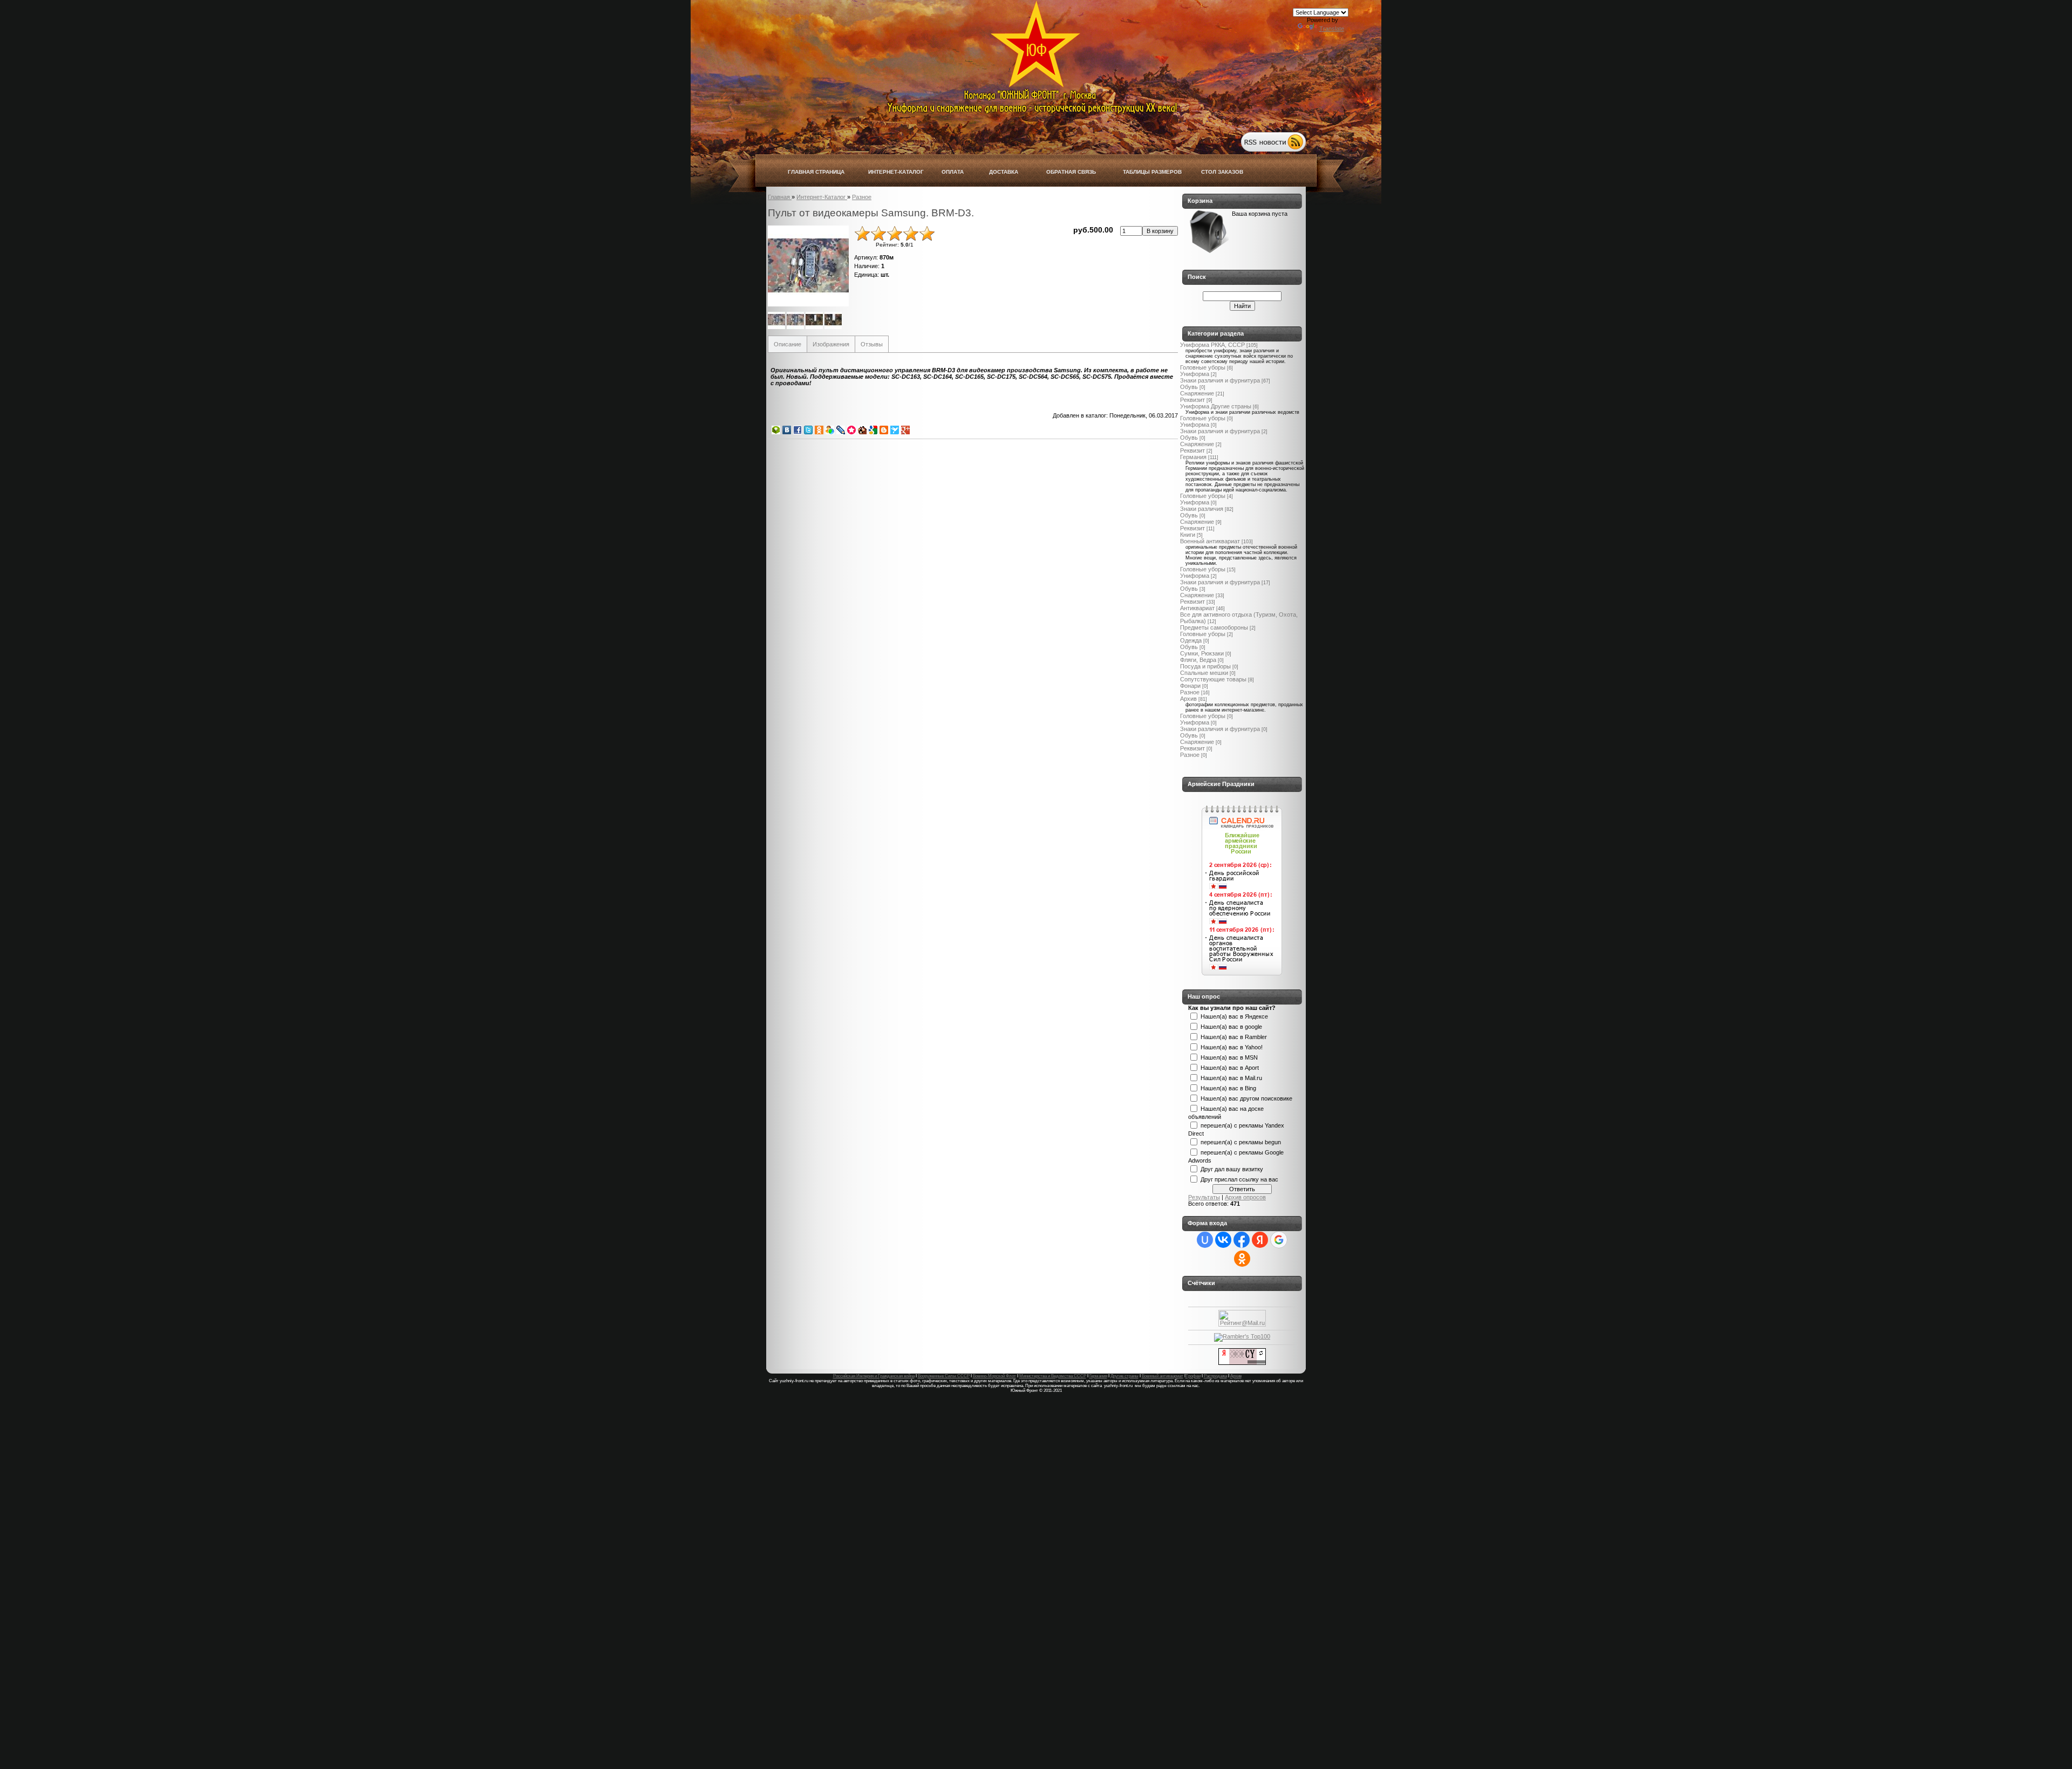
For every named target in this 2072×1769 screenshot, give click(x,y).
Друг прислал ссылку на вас (1239, 1179)
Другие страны (1124, 1376)
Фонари (1190, 686)
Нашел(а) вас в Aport (1230, 1067)
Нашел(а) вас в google (1231, 1026)
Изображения (831, 344)
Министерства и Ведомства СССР (1053, 1376)
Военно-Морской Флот (994, 1376)
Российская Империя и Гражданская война (874, 1376)
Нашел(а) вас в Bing (1228, 1088)
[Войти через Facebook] (1242, 1240)
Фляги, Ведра (1198, 660)
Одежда (1191, 640)
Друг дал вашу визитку (1232, 1169)
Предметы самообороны (1214, 627)
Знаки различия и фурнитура (1220, 380)
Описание (788, 344)
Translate (1332, 29)
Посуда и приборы (1205, 666)
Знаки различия (1202, 509)
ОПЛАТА (953, 172)
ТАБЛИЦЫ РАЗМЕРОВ (1152, 172)
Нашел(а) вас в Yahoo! (1232, 1047)
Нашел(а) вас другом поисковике (1246, 1098)
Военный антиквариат (1210, 541)
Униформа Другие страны (1216, 406)
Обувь (1189, 387)
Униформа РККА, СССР (1212, 345)
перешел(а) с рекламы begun (1241, 1142)
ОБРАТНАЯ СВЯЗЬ (1071, 172)
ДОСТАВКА (1004, 172)
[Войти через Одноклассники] (1242, 1259)
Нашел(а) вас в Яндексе (1234, 1016)
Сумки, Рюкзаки (1202, 653)
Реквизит (1192, 400)
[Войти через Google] (1279, 1240)
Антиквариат (1197, 608)
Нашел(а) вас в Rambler (1234, 1036)
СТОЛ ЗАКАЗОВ (1222, 172)
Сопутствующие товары (1213, 679)
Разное (1190, 692)
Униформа (1195, 374)
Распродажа (1215, 1376)
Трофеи (1193, 1376)
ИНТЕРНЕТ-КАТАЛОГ (896, 172)
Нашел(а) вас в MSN (1229, 1057)
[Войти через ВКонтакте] (1223, 1240)
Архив (1188, 699)
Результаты (1204, 1197)
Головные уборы (1203, 367)
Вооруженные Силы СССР (944, 1376)
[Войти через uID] (1205, 1240)
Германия (1193, 457)
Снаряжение (1197, 393)
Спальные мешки (1204, 673)
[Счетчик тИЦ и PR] (1242, 1363)
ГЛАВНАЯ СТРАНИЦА (816, 172)
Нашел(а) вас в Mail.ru (1231, 1077)
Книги (1188, 535)
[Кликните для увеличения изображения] (808, 266)
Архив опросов (1245, 1197)
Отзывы (872, 344)
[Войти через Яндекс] (1260, 1240)
